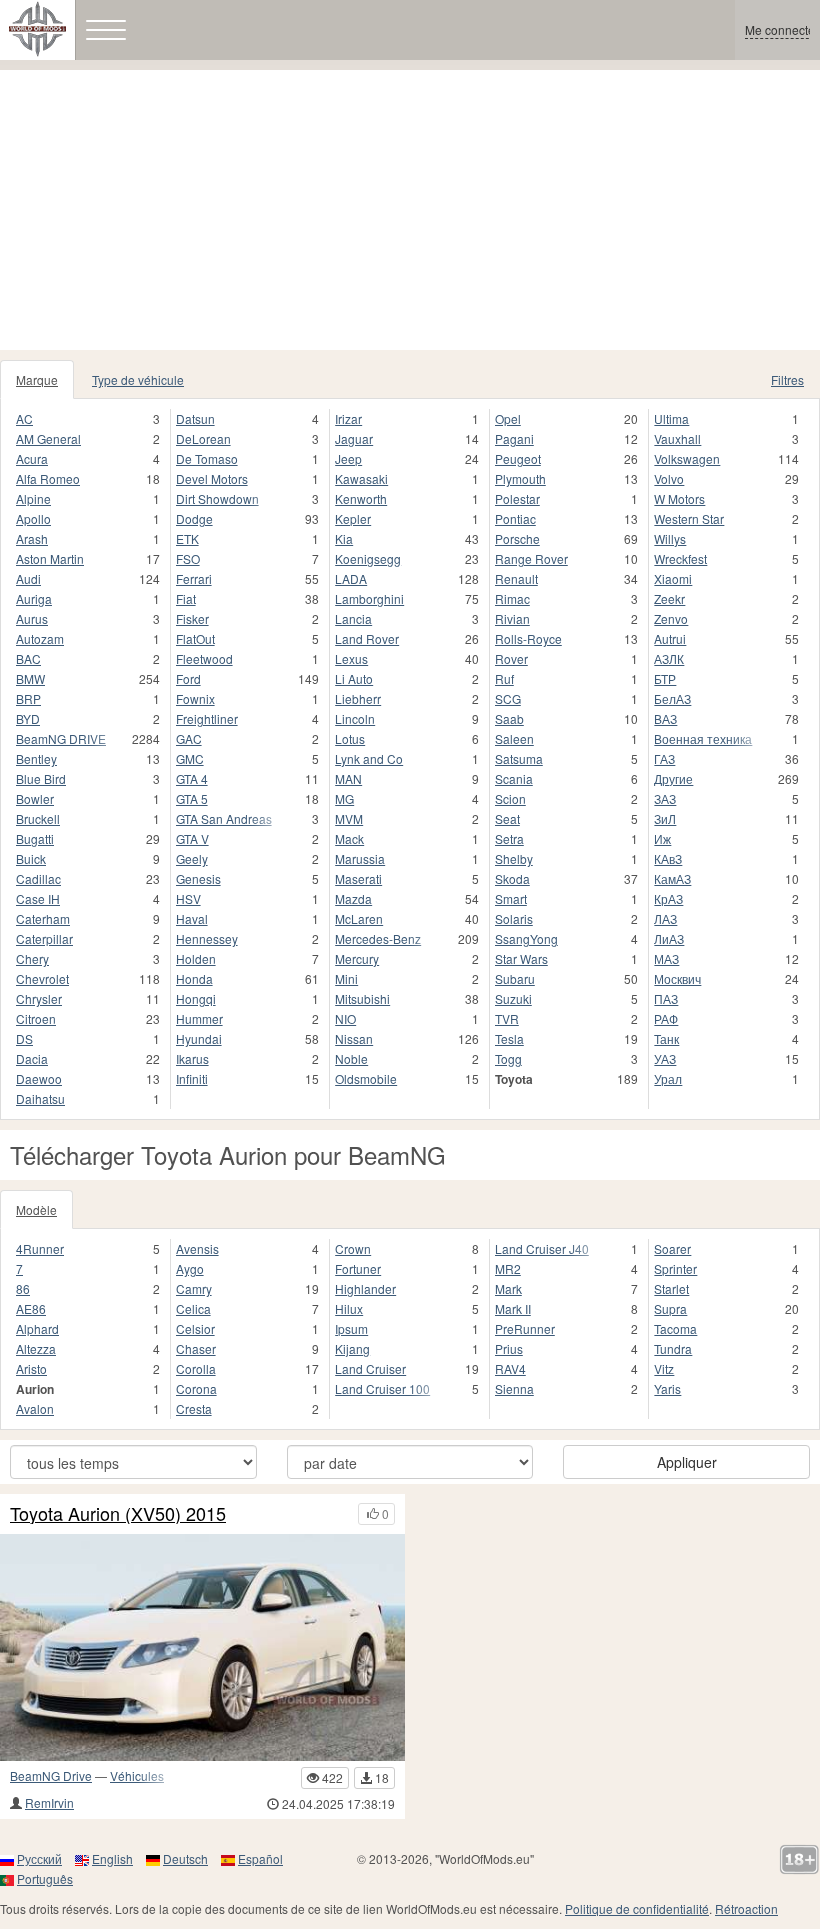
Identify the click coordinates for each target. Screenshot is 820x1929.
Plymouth (520, 478)
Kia (344, 538)
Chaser (196, 1348)
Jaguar (354, 438)
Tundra (673, 1348)
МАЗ (666, 958)
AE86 (31, 1308)
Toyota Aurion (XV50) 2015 (118, 1514)
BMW (30, 678)
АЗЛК (669, 658)
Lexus (351, 658)
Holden (196, 958)
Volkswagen (687, 458)
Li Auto (354, 678)
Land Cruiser (370, 1368)
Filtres (787, 379)
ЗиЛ (665, 818)
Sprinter (675, 1268)
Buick (31, 858)
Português (45, 1878)
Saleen (514, 738)
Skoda (512, 878)
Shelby (514, 858)
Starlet (671, 1288)
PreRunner (525, 1328)
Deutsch (185, 1858)
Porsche (517, 538)
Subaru (515, 978)
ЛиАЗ (669, 938)
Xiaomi (673, 578)
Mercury (357, 958)
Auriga (34, 598)
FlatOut (195, 638)
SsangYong (526, 938)
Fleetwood (204, 658)
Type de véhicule (138, 379)
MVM (349, 818)
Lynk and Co (369, 758)
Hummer (199, 1018)
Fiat (186, 598)
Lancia (353, 618)
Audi (28, 578)
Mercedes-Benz (378, 938)
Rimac (512, 598)
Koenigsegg (368, 558)
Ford (188, 678)
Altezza (36, 1348)
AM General (48, 438)
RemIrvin (49, 1802)
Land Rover (367, 638)
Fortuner (358, 1268)
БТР (665, 678)
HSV (188, 898)
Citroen (36, 1018)
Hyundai (199, 1038)
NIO (345, 1018)
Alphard (37, 1328)
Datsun (195, 418)
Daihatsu (40, 1098)
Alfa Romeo (48, 478)
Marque (37, 379)
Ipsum (351, 1328)
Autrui (670, 638)
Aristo (31, 1368)
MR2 (508, 1268)
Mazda (353, 898)
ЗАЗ (665, 798)
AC (24, 418)
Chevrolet (42, 978)
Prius (509, 1348)
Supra (670, 1308)
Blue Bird (41, 778)
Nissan (354, 1038)
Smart (511, 898)
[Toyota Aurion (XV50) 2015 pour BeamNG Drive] (202, 1648)
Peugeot (518, 458)
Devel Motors (212, 478)
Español (260, 1858)
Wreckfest (680, 558)
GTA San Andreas (224, 818)
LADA (351, 578)
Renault (516, 578)
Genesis (198, 878)
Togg (508, 1058)
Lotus (350, 738)
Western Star (689, 518)
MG (344, 798)
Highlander (365, 1288)
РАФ (666, 1018)
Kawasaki (361, 478)
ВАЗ (665, 718)
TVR (507, 1018)
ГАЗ (664, 758)
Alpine (33, 498)
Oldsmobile (366, 1078)
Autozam (40, 638)
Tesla (509, 1038)
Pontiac (515, 518)
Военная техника (703, 738)
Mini (346, 978)
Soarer (672, 1248)
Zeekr (669, 598)
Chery (32, 958)
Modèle (36, 1209)
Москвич (677, 978)
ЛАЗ (665, 918)
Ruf (504, 678)
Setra (509, 838)
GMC (190, 758)
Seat (507, 818)
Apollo (33, 518)
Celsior (195, 1328)
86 (23, 1288)
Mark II (513, 1308)
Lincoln (355, 718)
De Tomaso (207, 458)
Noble (351, 1058)
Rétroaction (746, 1908)
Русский (39, 1858)
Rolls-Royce (528, 638)
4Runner (40, 1248)
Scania (514, 778)
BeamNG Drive (51, 1775)
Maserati (358, 878)
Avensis (197, 1248)
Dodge (194, 518)
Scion (510, 798)
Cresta (194, 1408)
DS (24, 1038)
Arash (32, 538)
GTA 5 (192, 798)
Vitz (664, 1368)
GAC (189, 738)
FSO (188, 558)
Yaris (667, 1388)
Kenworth (361, 498)
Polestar (517, 498)
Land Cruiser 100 (382, 1388)
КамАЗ (672, 878)
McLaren (359, 918)
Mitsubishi (362, 998)
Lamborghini (369, 598)
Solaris (514, 918)
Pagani (514, 438)
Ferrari (194, 578)
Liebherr (358, 698)
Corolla (196, 1368)
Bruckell (38, 818)
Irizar (348, 418)
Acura (32, 458)
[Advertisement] (410, 210)
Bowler (35, 798)
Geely (192, 858)
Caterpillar (44, 938)
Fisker (192, 618)
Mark (508, 1288)
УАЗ (665, 1058)
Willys (670, 538)
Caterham (43, 918)
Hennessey (207, 938)
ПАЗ (666, 998)
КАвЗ (668, 858)
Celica (193, 1308)
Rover (511, 658)
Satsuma (519, 758)
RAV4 (510, 1368)
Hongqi (196, 998)
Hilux (349, 1308)
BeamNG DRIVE (61, 738)
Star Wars (521, 958)
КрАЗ (668, 898)
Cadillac (38, 878)
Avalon (35, 1408)
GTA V (192, 838)
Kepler (353, 518)
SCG (508, 698)
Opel (508, 418)
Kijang (352, 1348)
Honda (194, 978)
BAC (28, 658)
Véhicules (137, 1775)
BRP (28, 698)
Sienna (514, 1388)
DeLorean (203, 438)
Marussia (360, 858)
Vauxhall (677, 438)
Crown (353, 1248)
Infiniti (192, 1078)
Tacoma (675, 1328)
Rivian (512, 618)
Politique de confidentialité (637, 1908)
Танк (666, 1038)
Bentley (36, 758)
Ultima (671, 418)
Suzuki (513, 998)
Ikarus (192, 1058)
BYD (28, 718)
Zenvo (671, 618)
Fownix (195, 698)
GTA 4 (192, 778)
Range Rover (531, 558)
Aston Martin (50, 558)
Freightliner (207, 718)
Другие (673, 778)
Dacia (32, 1058)
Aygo (190, 1268)
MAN (348, 778)
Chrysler (39, 998)
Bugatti (35, 838)
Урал (668, 1078)
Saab (509, 718)
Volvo (669, 478)
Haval (192, 918)
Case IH (38, 898)
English (112, 1858)
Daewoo (39, 1078)
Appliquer (687, 1462)
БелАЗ (672, 698)
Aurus (32, 618)
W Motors (679, 498)
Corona (196, 1388)
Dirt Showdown (217, 498)
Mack (349, 838)
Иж (662, 838)
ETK (187, 538)
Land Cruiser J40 (542, 1248)
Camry (194, 1288)
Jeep (348, 458)
